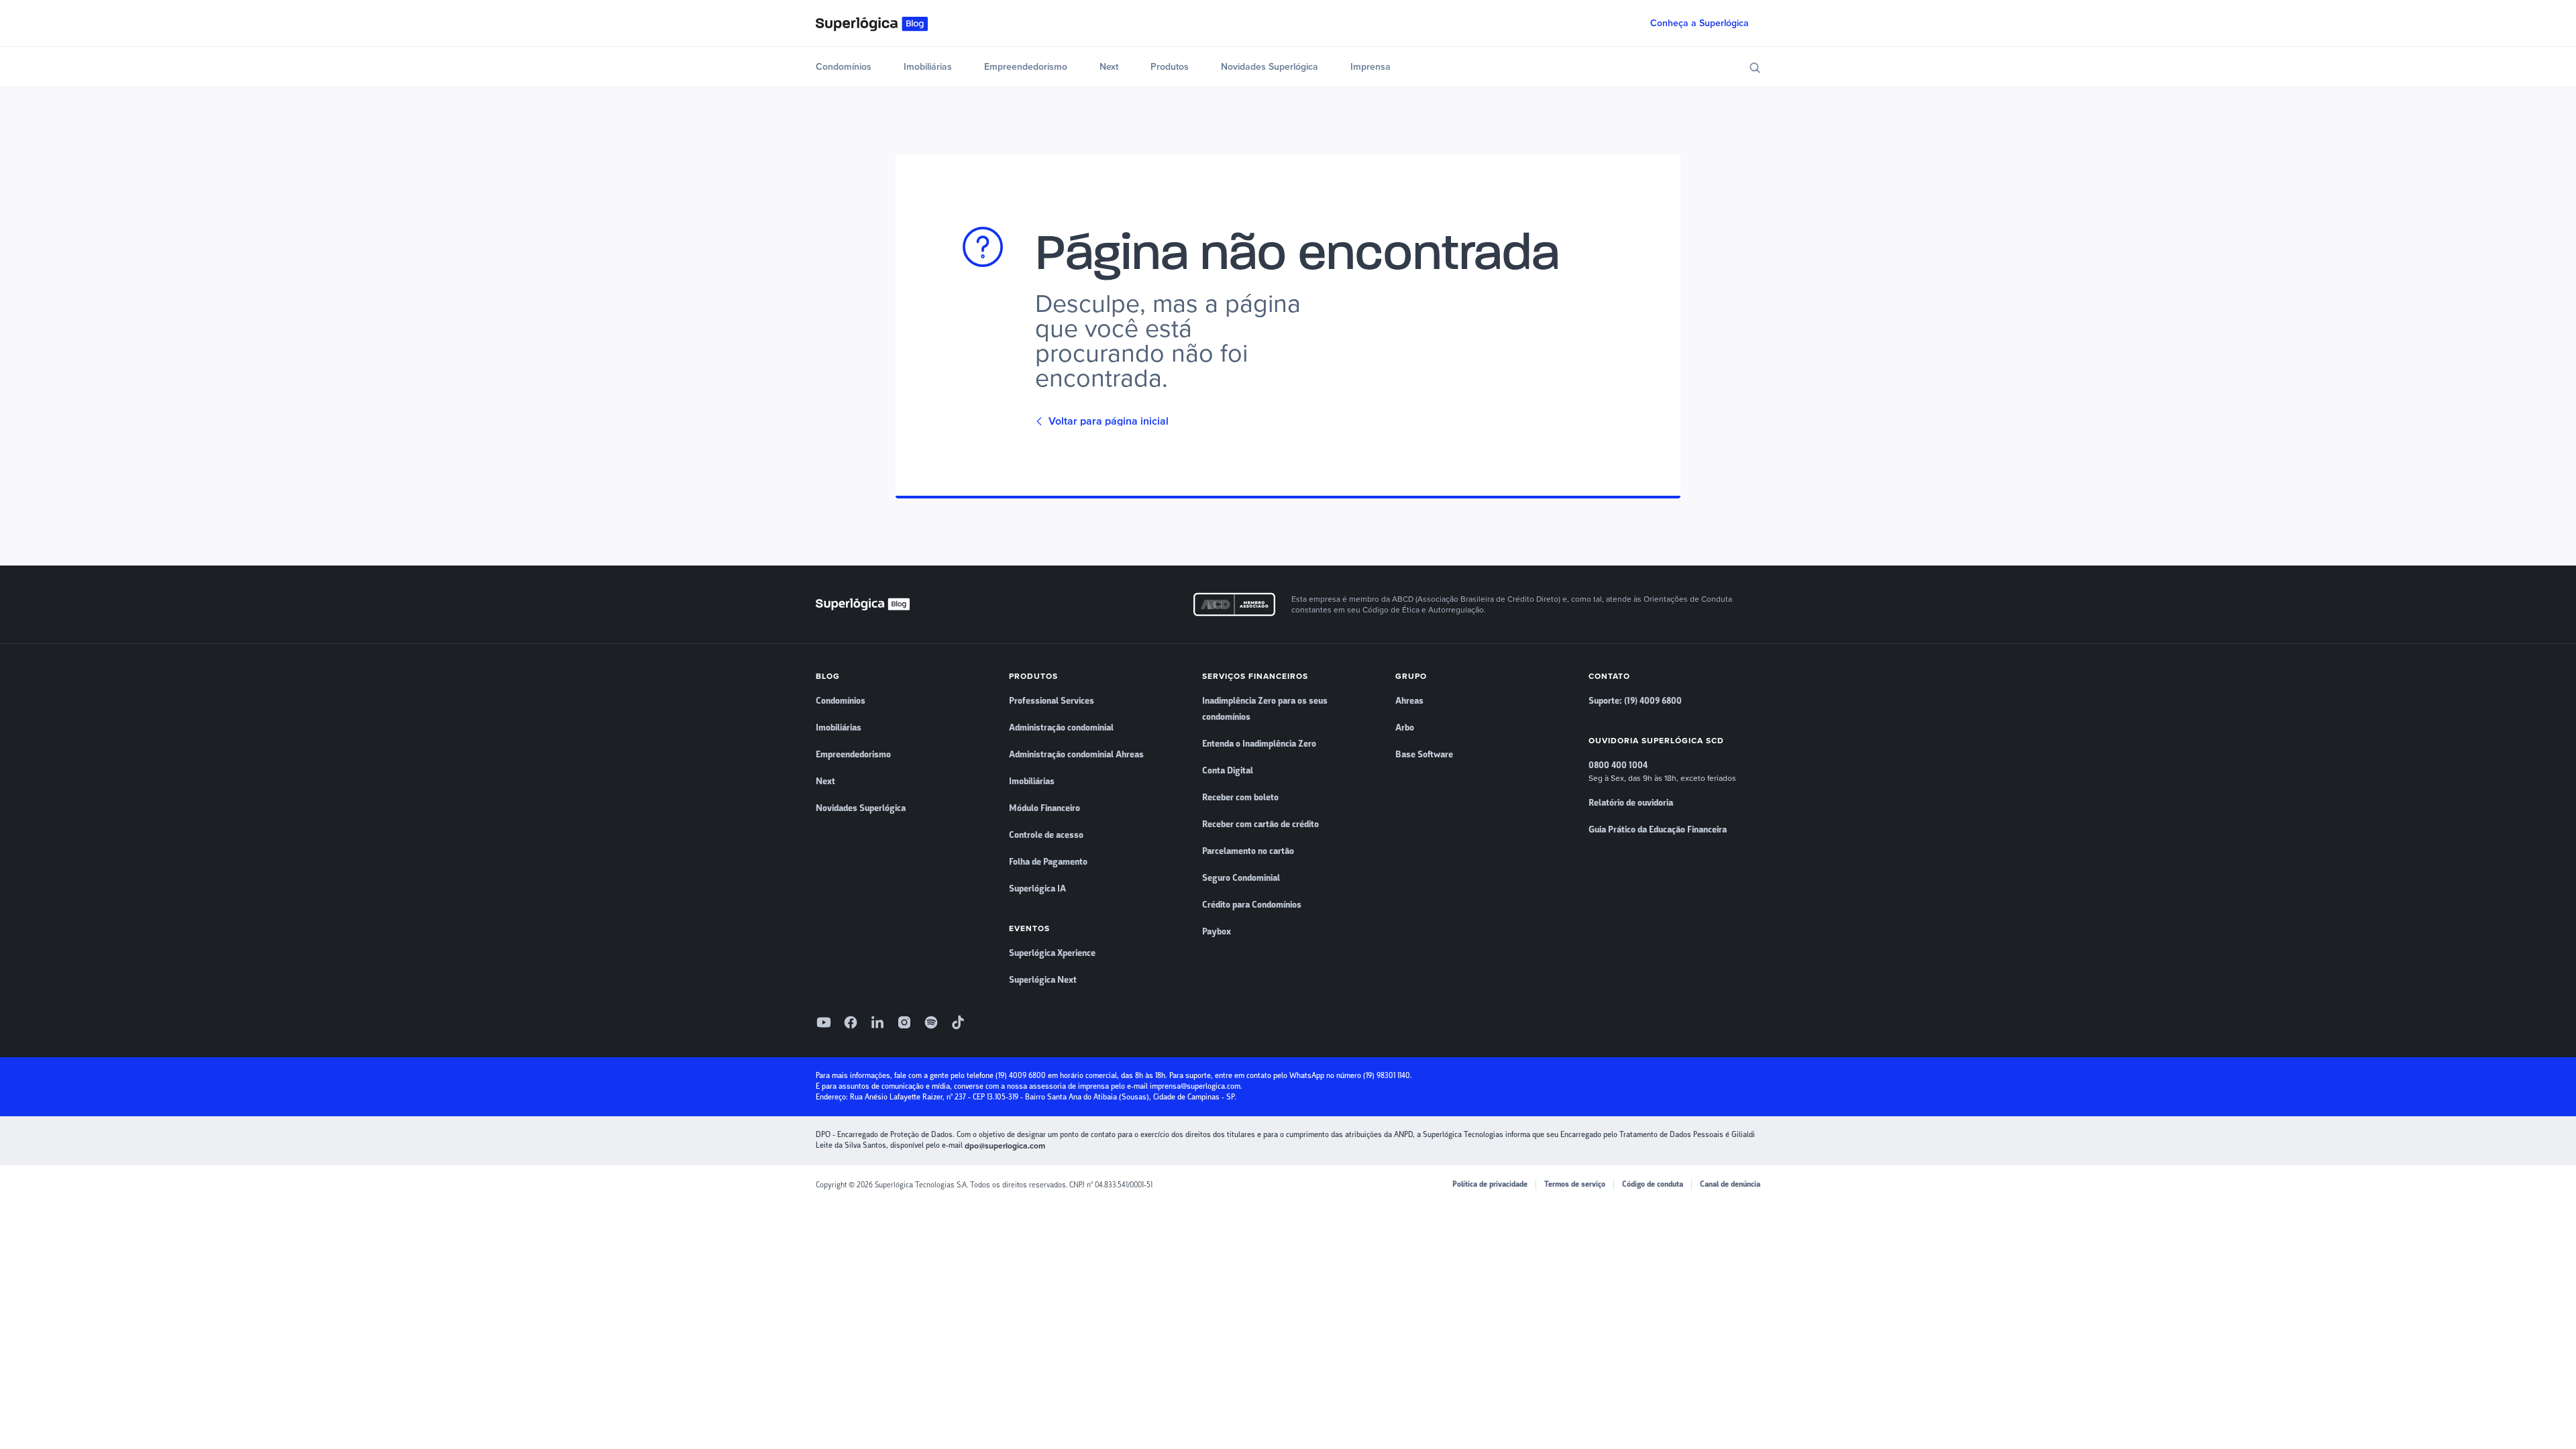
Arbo (1405, 728)
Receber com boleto (1240, 798)
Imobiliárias (928, 67)
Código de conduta (1653, 1184)
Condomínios (844, 67)
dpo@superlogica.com (1005, 1146)
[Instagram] (904, 1022)
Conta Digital (1228, 771)
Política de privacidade (1490, 1184)
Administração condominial (1061, 728)
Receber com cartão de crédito (1260, 824)
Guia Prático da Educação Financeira (1658, 830)
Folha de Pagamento (1048, 862)
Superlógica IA (1037, 889)
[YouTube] (824, 1022)
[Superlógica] (872, 23)
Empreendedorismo (1026, 67)
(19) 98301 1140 (1387, 1076)
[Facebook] (851, 1022)
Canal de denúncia (1730, 1184)
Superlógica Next (1043, 980)
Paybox (1217, 932)
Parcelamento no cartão (1248, 851)
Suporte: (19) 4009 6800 (1635, 701)
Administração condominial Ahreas (1076, 755)
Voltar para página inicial (1109, 421)
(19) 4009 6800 (1021, 1076)
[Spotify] (931, 1022)
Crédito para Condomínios (1252, 905)
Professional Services (1052, 701)
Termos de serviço (1575, 1184)
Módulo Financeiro (1044, 808)
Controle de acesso (1046, 835)
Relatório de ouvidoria (1631, 803)
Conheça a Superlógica (1700, 23)
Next (1109, 67)
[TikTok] (958, 1022)
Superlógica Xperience (1052, 953)
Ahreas (1409, 701)
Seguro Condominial (1241, 878)
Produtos (1170, 67)
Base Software (1424, 755)
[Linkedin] (877, 1022)
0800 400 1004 (1618, 765)
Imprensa (1371, 67)
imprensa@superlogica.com (1195, 1086)
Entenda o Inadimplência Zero (1259, 744)
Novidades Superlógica (1270, 67)
